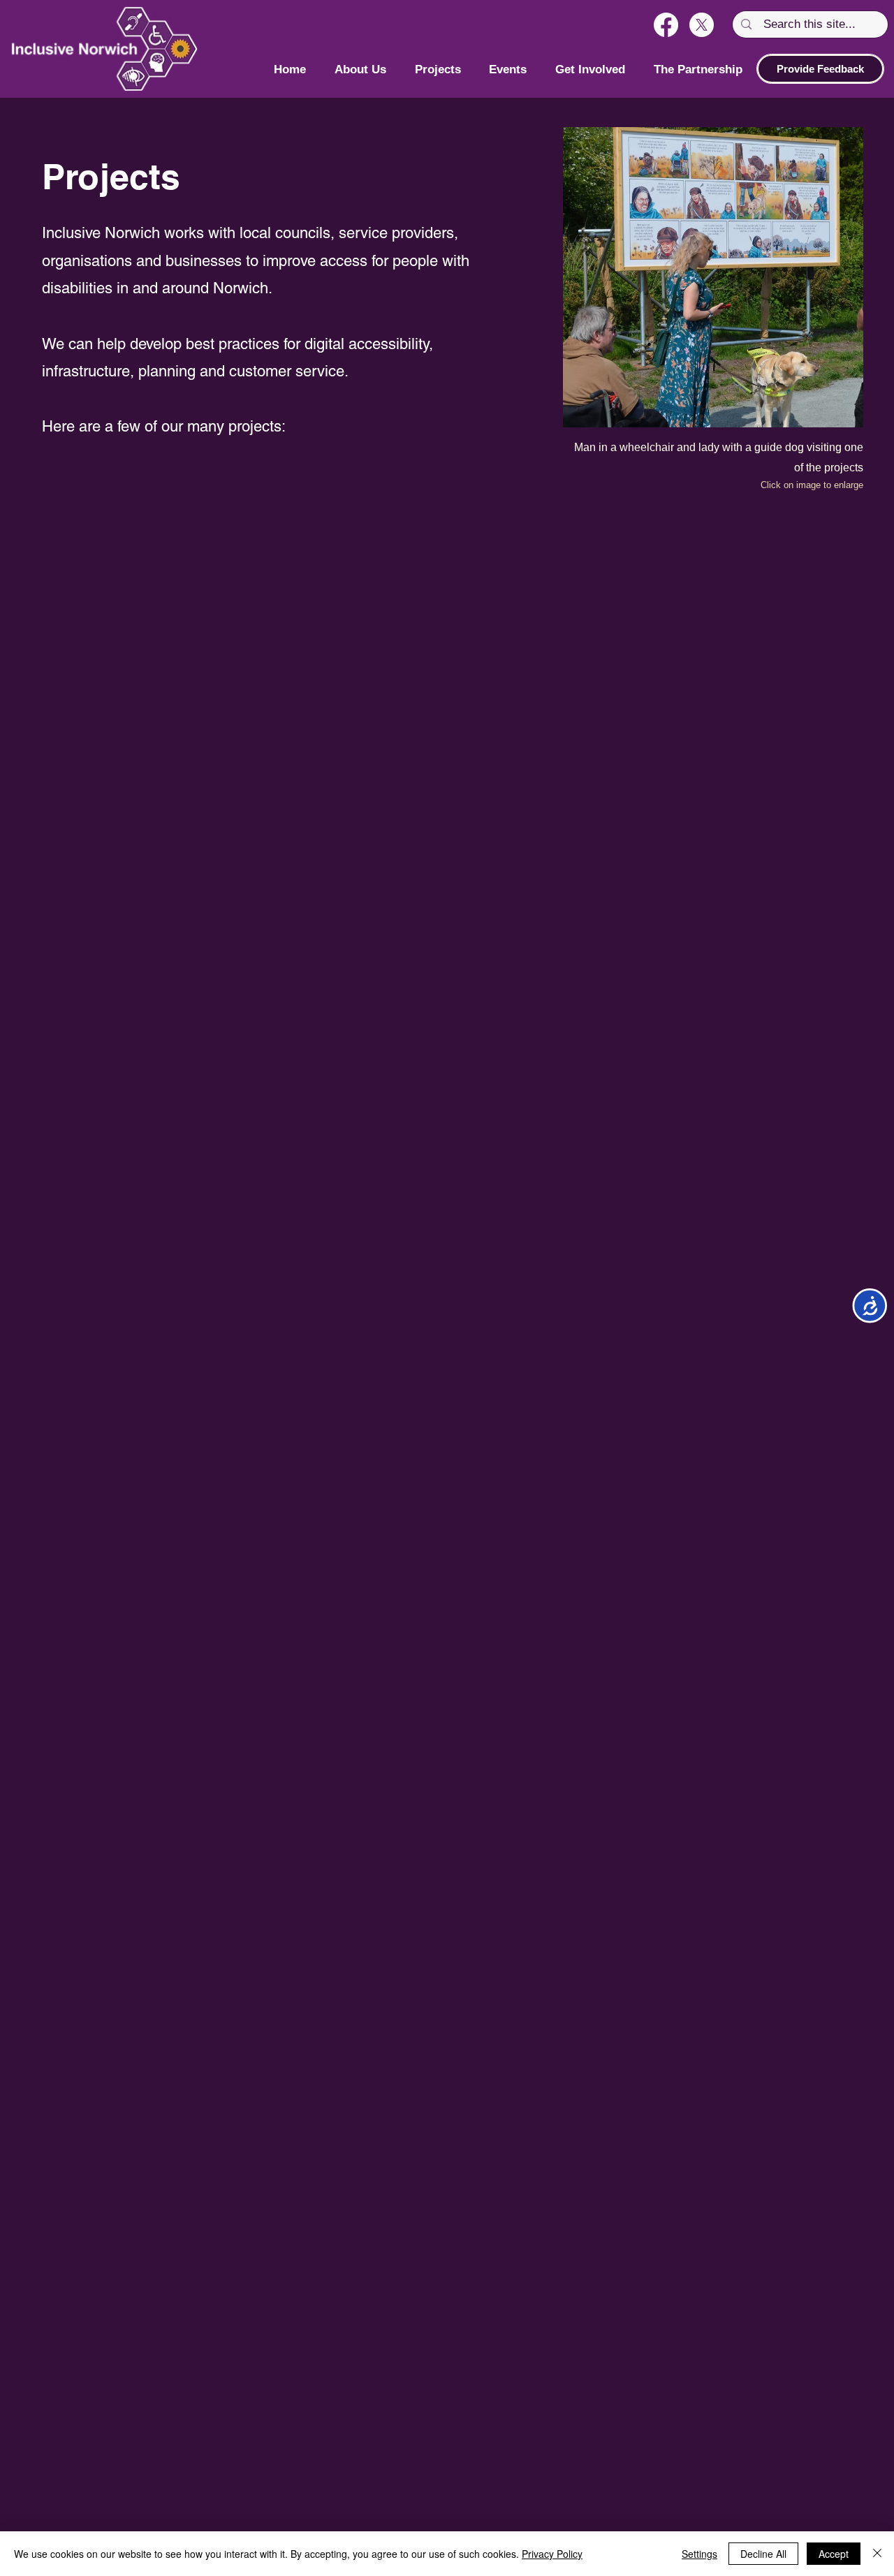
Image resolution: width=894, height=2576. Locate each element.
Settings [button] (699, 2554)
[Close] (877, 2554)
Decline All (763, 2554)
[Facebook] (666, 25)
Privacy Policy (552, 2554)
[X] (702, 25)
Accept (834, 2554)
